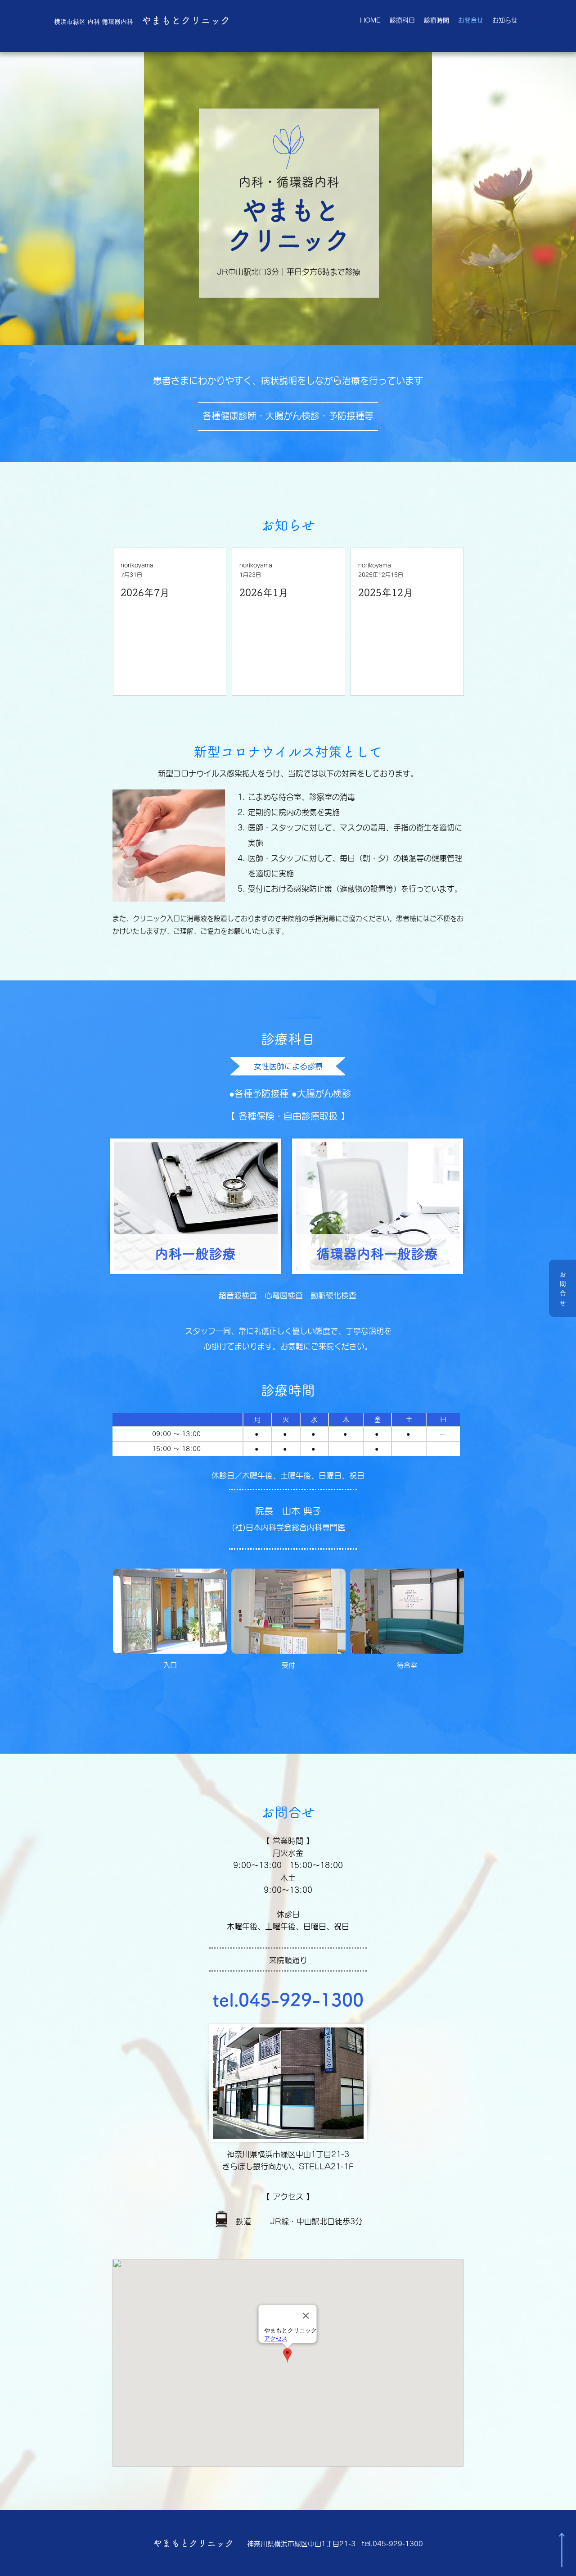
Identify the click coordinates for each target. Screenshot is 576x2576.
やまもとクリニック (142, 20)
